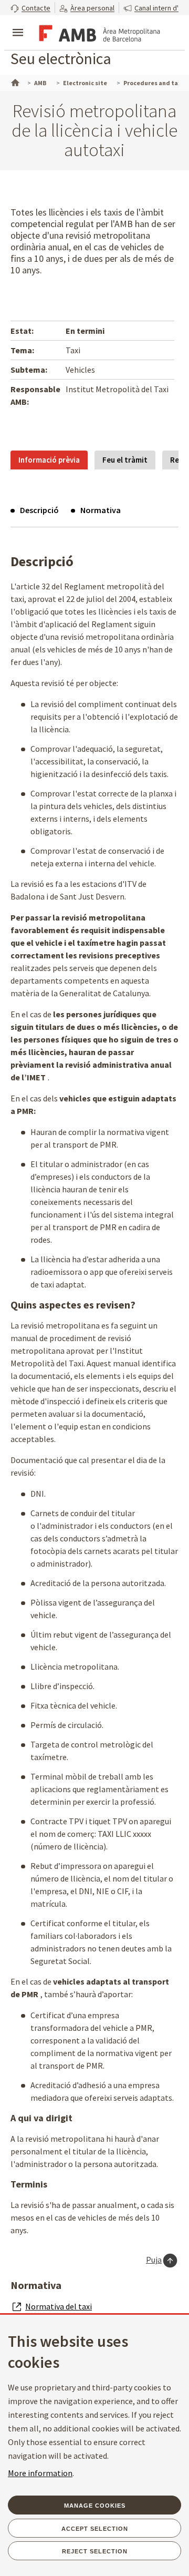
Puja (154, 2260)
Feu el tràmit (125, 460)
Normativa (101, 510)
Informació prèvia (49, 460)
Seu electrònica (61, 58)
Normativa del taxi (59, 2306)
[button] (30, 8)
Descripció (39, 510)
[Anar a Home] (14, 81)
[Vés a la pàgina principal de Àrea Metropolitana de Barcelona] (98, 34)
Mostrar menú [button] (18, 24)
